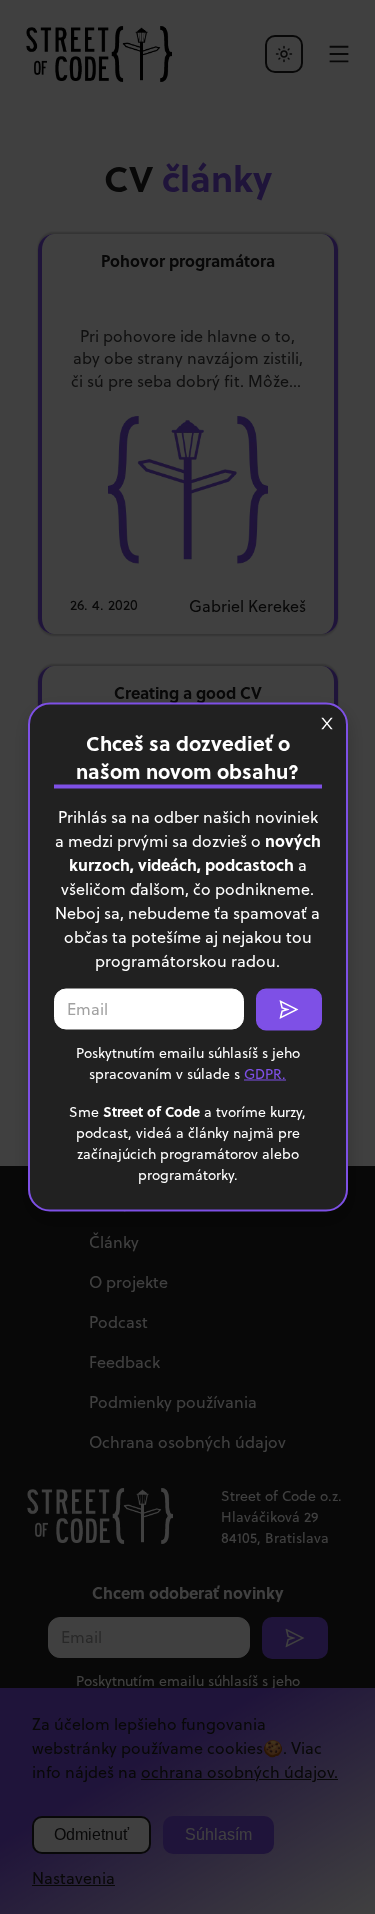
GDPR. (265, 1074)
